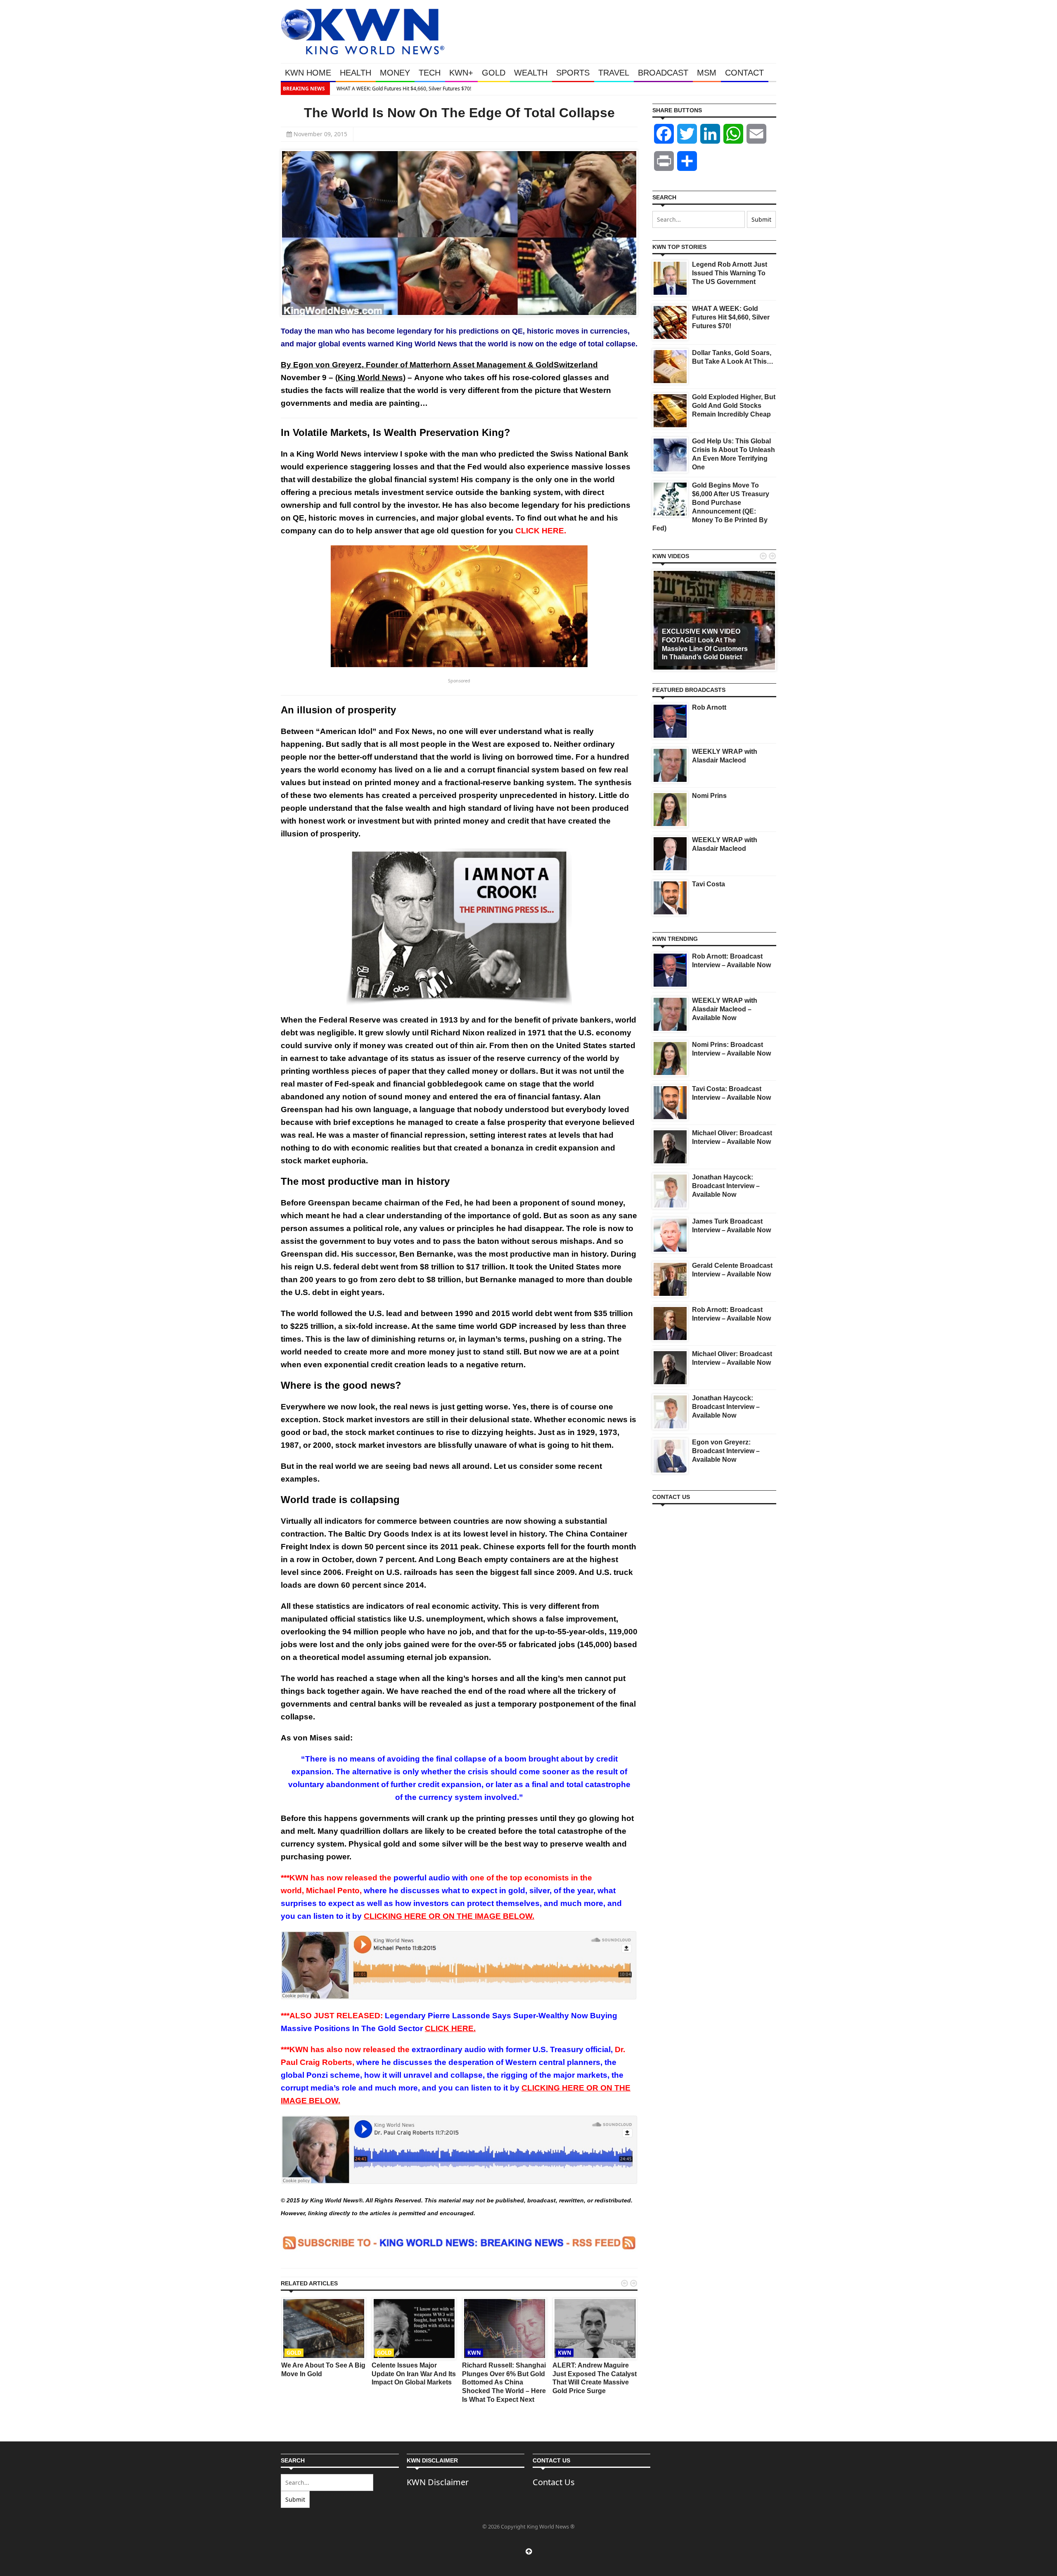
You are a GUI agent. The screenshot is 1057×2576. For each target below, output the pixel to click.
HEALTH (355, 73)
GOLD (494, 73)
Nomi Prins (709, 796)
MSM (707, 73)
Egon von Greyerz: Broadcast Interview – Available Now (726, 1451)
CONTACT (744, 73)
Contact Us (554, 2482)
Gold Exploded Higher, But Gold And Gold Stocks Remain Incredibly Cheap (734, 406)
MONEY (395, 73)
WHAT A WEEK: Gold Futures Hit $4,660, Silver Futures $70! (402, 89)
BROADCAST (663, 73)
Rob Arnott (709, 707)
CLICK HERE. (450, 2028)
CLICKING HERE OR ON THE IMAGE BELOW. (449, 1916)
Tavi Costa (709, 884)
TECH (430, 73)
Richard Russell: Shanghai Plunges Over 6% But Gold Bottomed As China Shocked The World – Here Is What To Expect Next (504, 2382)
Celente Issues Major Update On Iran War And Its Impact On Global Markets (414, 2374)
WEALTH (531, 73)
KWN (474, 2353)
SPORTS (573, 73)
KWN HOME (308, 73)
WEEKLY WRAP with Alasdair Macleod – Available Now (725, 1009)
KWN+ (461, 73)
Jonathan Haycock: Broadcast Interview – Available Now (726, 1186)
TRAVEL (614, 73)
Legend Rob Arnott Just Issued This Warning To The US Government (730, 273)
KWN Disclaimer (438, 2482)
